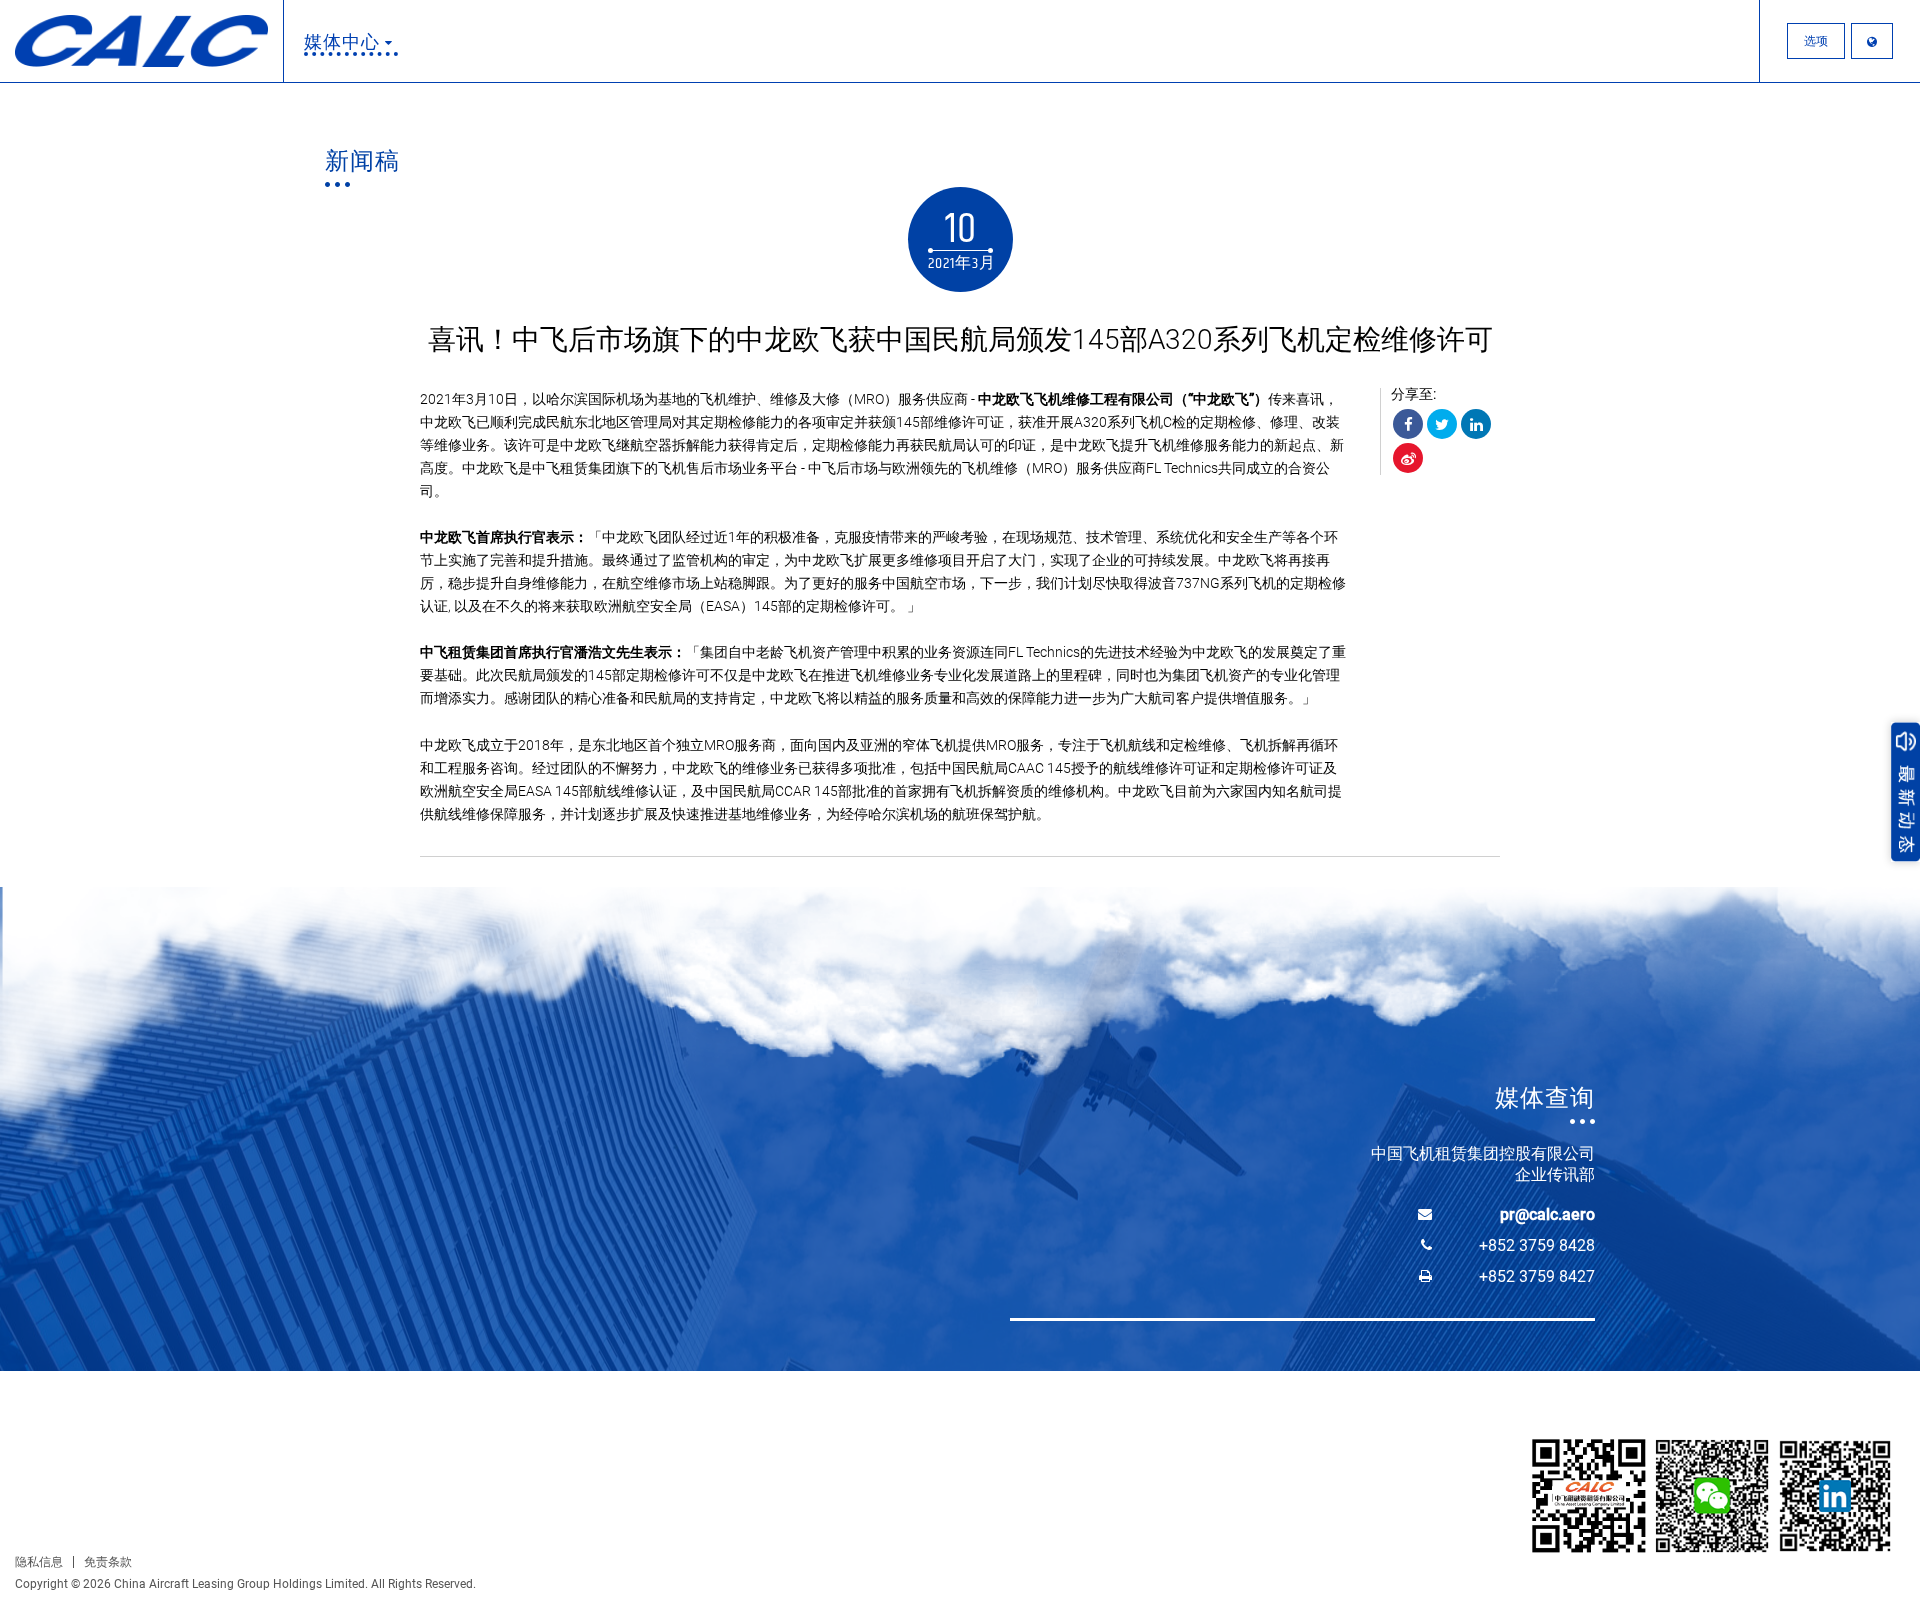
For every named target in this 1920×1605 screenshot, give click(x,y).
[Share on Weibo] (1408, 458)
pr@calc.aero (1547, 1214)
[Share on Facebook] (1408, 424)
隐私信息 (39, 1562)
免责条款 (108, 1562)
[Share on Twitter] (1442, 424)
